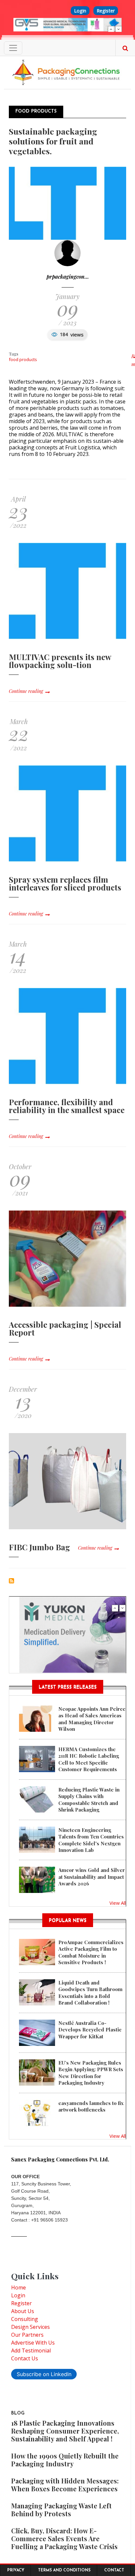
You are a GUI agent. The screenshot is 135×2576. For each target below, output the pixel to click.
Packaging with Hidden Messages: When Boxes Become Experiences (65, 2485)
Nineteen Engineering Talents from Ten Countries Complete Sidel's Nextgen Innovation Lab (91, 1840)
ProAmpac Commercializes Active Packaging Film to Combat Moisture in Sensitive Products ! (91, 1952)
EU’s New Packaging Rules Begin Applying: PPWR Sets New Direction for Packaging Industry (91, 2073)
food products (23, 359)
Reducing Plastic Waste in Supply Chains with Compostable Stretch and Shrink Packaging (89, 1800)
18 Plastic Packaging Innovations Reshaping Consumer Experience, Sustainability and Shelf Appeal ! (65, 2431)
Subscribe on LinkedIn (44, 2374)
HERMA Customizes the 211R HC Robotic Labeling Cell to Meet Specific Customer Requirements (89, 1759)
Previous (111, 29)
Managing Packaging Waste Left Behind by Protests (61, 2510)
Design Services (30, 2327)
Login (80, 11)
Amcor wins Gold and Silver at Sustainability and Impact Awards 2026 (92, 1877)
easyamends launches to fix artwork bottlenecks (91, 2106)
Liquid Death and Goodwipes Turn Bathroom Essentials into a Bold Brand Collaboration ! (90, 1993)
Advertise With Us (33, 2343)
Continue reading (26, 691)
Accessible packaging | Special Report (65, 1328)
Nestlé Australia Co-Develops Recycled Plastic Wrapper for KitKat (90, 2030)
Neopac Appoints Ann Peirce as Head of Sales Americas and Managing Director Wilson (92, 1719)
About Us (23, 2311)
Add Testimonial (31, 2351)
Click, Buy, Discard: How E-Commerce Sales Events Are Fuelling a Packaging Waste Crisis (64, 2538)
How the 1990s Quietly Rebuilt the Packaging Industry (65, 2460)
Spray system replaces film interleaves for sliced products (65, 883)
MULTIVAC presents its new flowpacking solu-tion (60, 661)
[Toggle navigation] (13, 48)
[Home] (67, 72)
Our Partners (27, 2335)
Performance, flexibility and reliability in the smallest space (67, 1106)
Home (19, 2287)
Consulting (25, 2319)
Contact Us (25, 2358)
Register (106, 11)
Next (119, 29)
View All (118, 1903)
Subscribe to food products (11, 1581)
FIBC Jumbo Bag (39, 1547)
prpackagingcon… (68, 277)
